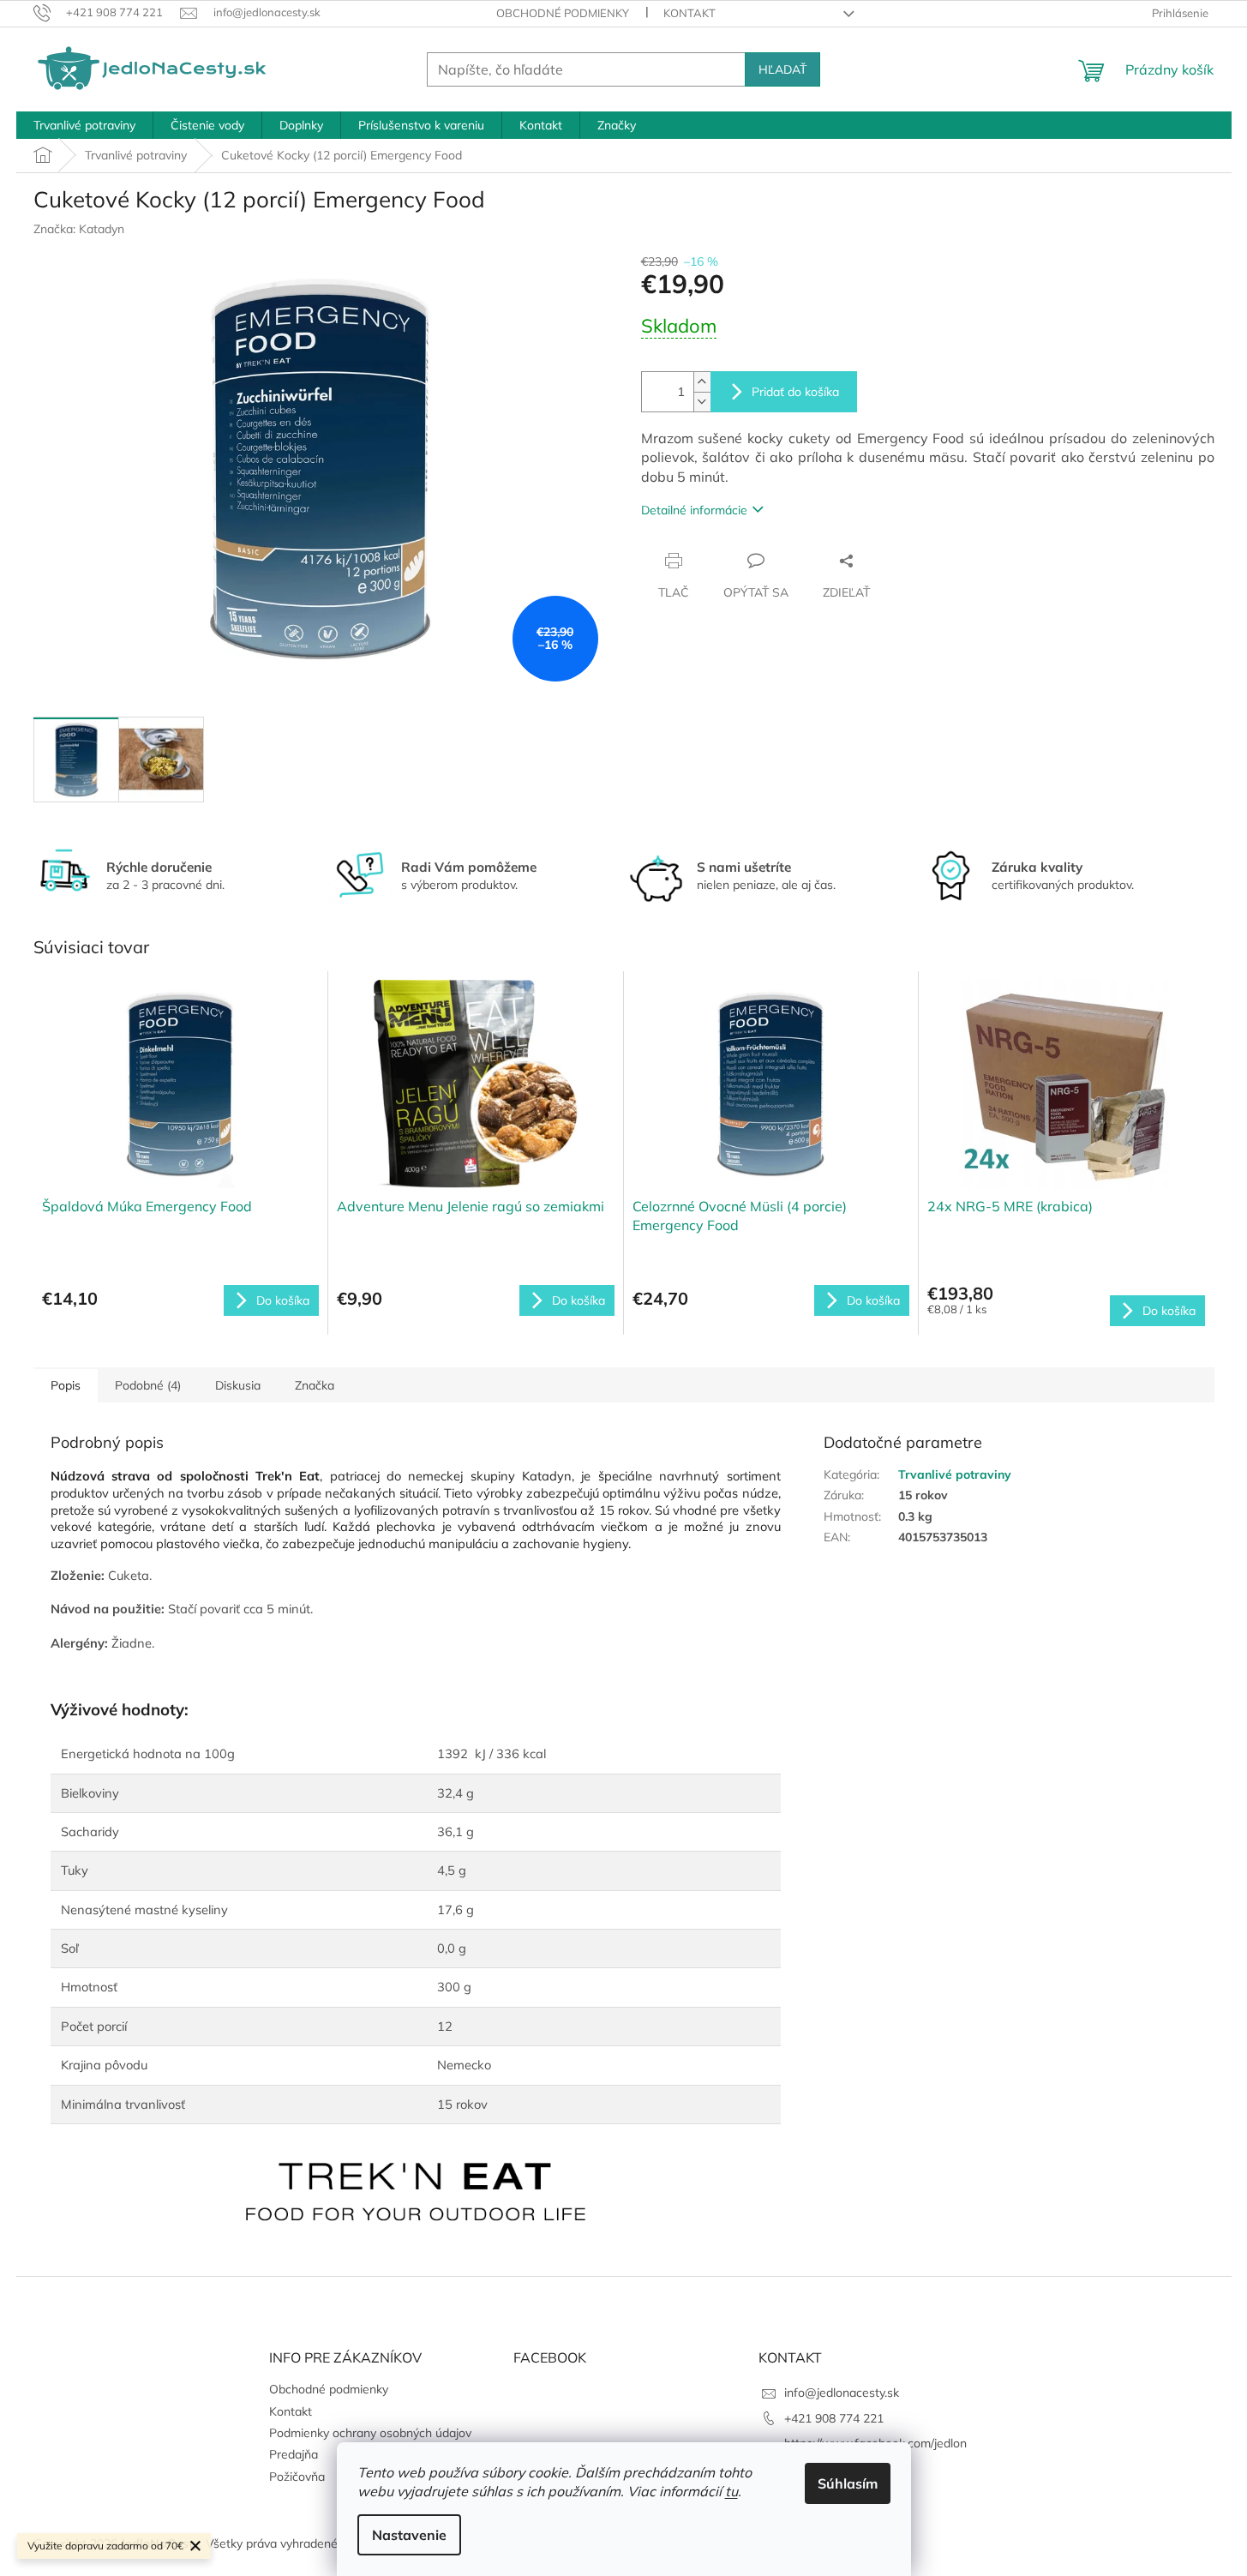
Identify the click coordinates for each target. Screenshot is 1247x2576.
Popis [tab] (66, 1385)
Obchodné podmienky (563, 13)
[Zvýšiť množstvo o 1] (702, 382)
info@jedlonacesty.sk (842, 2393)
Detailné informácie (694, 510)
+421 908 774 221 (834, 2418)
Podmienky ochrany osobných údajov (370, 2433)
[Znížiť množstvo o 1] (702, 402)
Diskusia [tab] (238, 1385)
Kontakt (689, 13)
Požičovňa (297, 2477)
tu (731, 2491)
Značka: (79, 229)
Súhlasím (848, 2483)
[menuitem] (84, 125)
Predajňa (294, 2454)
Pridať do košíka (795, 392)
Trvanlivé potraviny (955, 1474)
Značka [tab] (315, 1385)
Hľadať (782, 69)
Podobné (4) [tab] (148, 1385)
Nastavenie (409, 2535)
